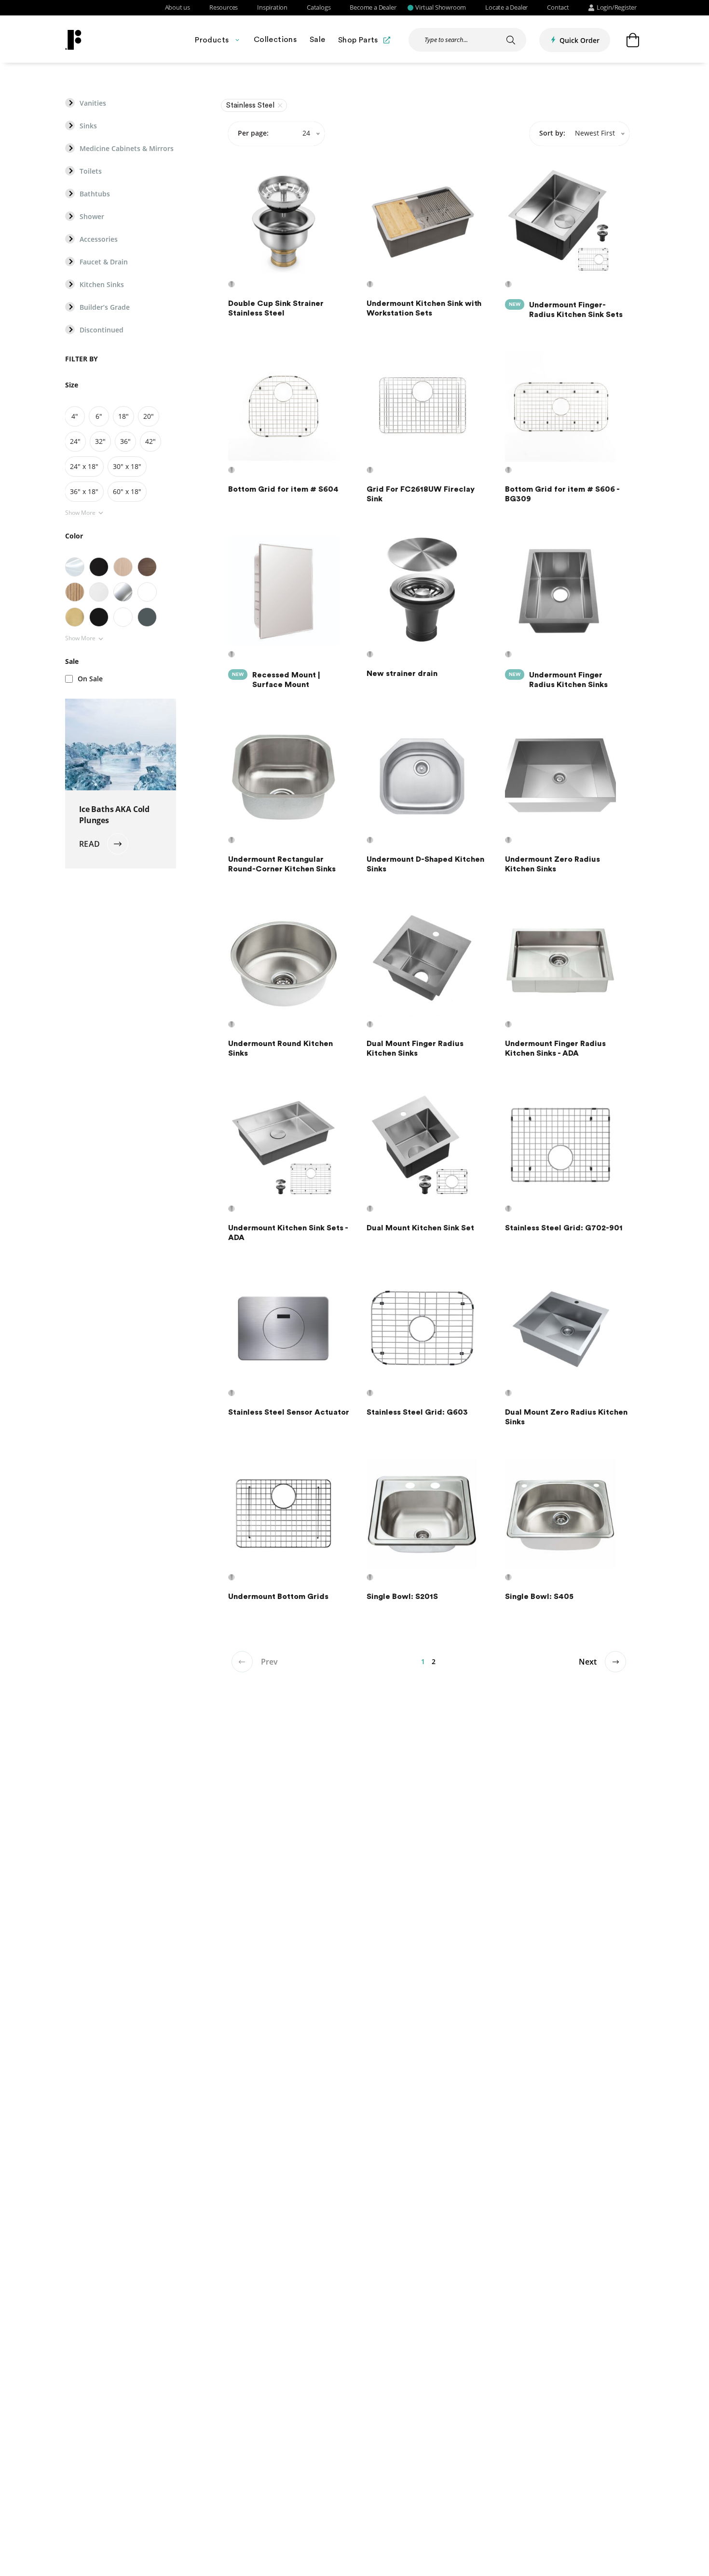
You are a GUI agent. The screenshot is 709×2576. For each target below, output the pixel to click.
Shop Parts (358, 40)
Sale (318, 40)
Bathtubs (95, 194)
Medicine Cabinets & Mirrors (127, 149)
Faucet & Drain (104, 262)
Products (212, 40)
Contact (558, 8)
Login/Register (617, 8)
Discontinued (102, 330)
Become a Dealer (373, 8)
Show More (80, 513)
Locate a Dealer (506, 8)
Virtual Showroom (441, 8)
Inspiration (272, 8)
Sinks (88, 126)
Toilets (91, 171)
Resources (224, 8)
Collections (275, 40)
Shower (92, 217)
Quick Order (579, 40)
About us (177, 8)
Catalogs (319, 8)
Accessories (99, 239)
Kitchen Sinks (102, 285)
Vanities (93, 103)
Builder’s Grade (105, 307)
